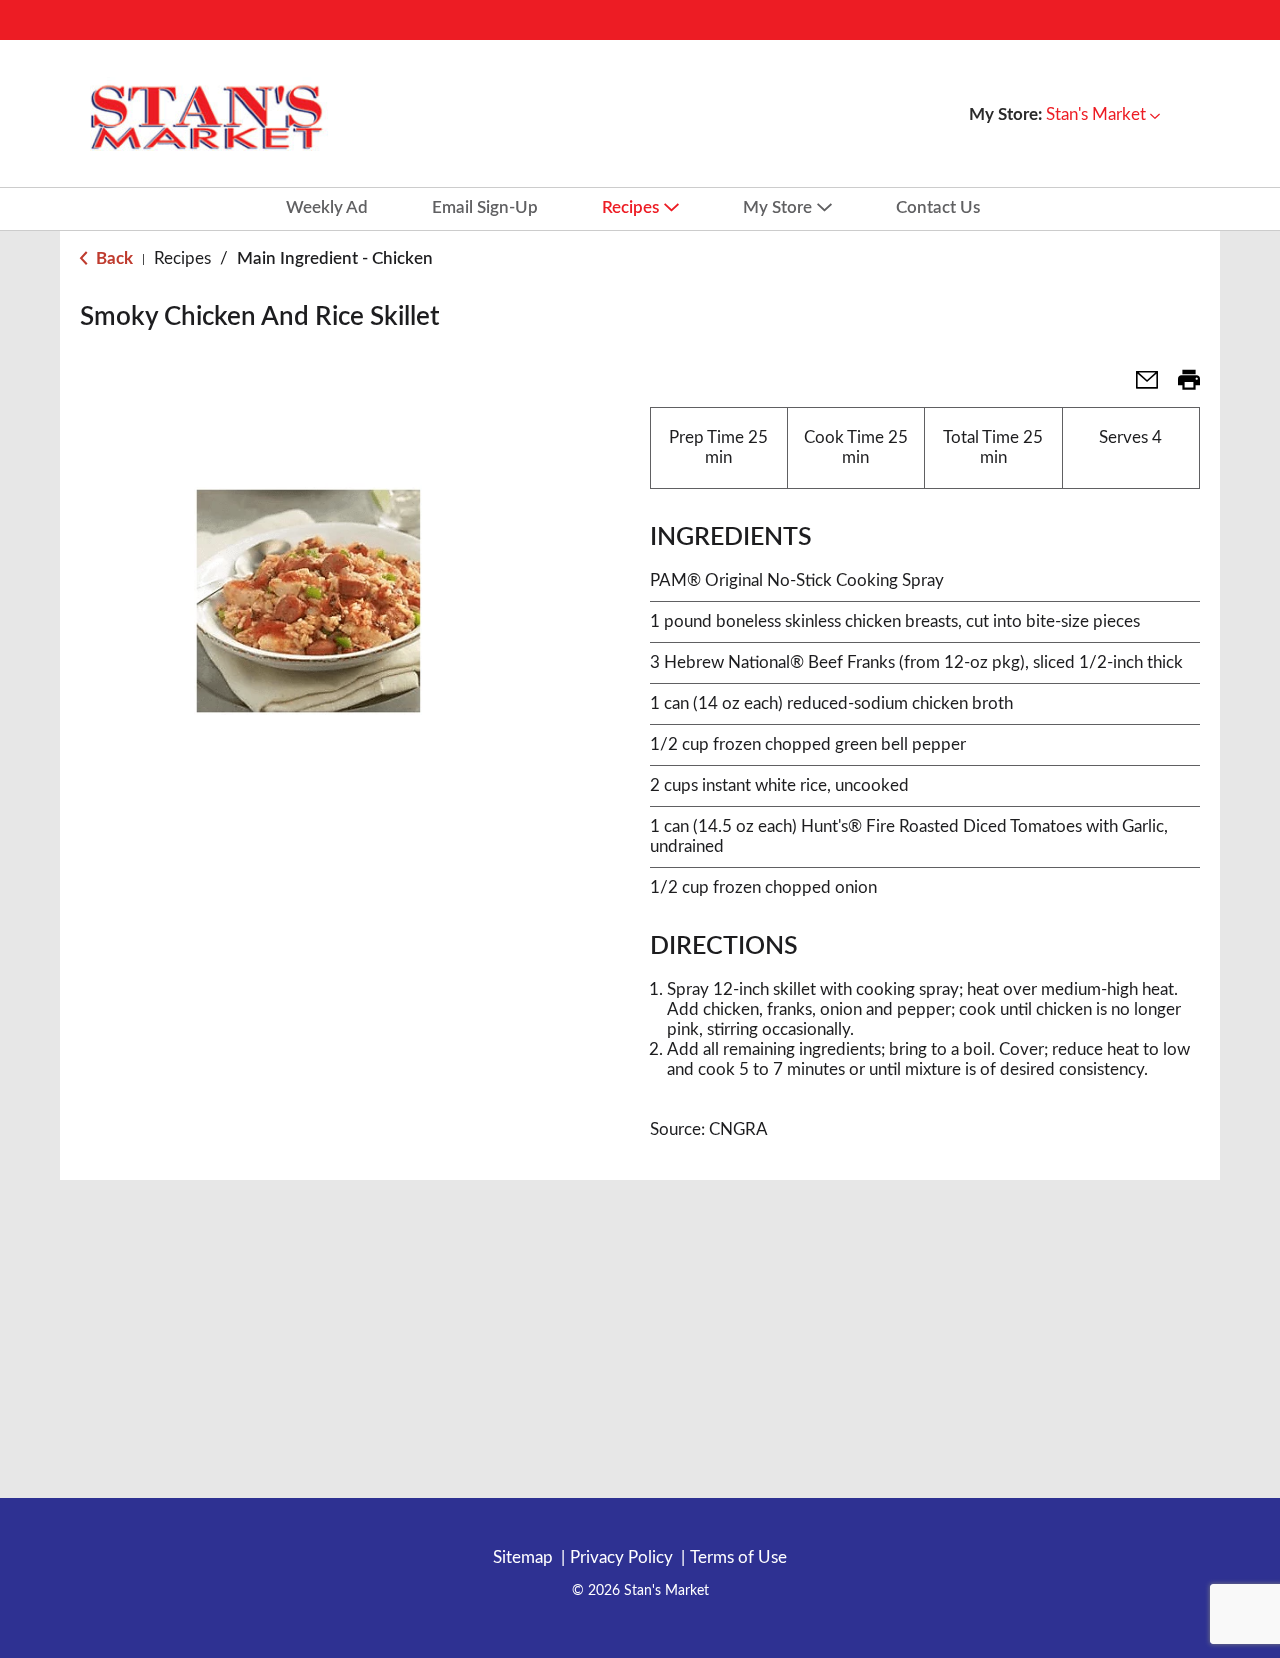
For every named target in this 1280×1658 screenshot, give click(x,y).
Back (112, 258)
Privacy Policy (621, 1557)
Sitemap (523, 1557)
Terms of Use (738, 1557)
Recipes (182, 258)
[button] (1103, 114)
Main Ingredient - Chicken (335, 258)
